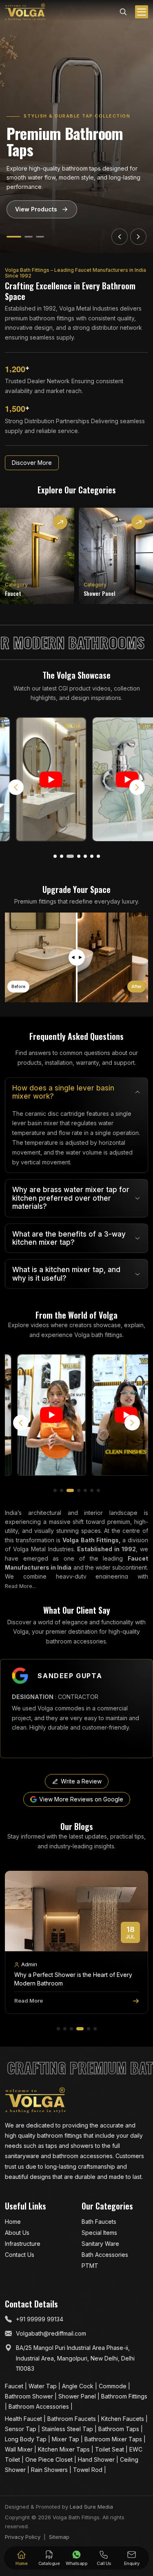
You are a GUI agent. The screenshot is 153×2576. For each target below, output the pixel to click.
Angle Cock (79, 2386)
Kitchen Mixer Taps (65, 2449)
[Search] (123, 11)
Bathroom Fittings (124, 2396)
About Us (17, 2233)
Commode (113, 2386)
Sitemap (59, 2537)
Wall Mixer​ (20, 2449)
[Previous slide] (120, 237)
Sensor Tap (21, 2429)
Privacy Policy (23, 2537)
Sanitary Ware (100, 2244)
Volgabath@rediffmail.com (51, 2333)
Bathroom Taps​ (120, 2429)
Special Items (99, 2233)
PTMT (90, 2266)
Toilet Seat (110, 2449)
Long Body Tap (27, 2439)
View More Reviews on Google (81, 1799)
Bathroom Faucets (72, 2419)
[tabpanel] (76, 1183)
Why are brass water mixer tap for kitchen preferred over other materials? (71, 1198)
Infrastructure (23, 2244)
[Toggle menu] (142, 12)
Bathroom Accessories (40, 2406)
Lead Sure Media (91, 2507)
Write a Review (81, 1781)
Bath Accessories (105, 2255)
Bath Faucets (99, 2222)
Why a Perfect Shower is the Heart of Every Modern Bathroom (73, 1979)
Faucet (15, 2386)
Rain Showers (50, 2470)
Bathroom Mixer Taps (114, 2439)
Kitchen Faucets (123, 2419)
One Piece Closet (50, 2459)
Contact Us (20, 2255)
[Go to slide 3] (40, 237)
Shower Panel (78, 2396)
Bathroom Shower (30, 2396)
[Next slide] (138, 237)
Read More (29, 2001)
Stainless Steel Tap (68, 2429)
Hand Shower (97, 2459)
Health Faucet (24, 2419)
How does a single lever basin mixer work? (63, 1092)
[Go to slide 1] (11, 237)
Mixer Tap (66, 2439)
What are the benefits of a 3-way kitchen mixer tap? (69, 1238)
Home (13, 2222)
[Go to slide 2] (25, 237)
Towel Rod (89, 2470)
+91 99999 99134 (40, 2319)
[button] (55, 856)
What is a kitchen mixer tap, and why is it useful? (66, 1274)
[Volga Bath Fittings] (25, 12)
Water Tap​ (43, 2386)
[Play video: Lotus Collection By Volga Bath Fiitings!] (115, 779)
